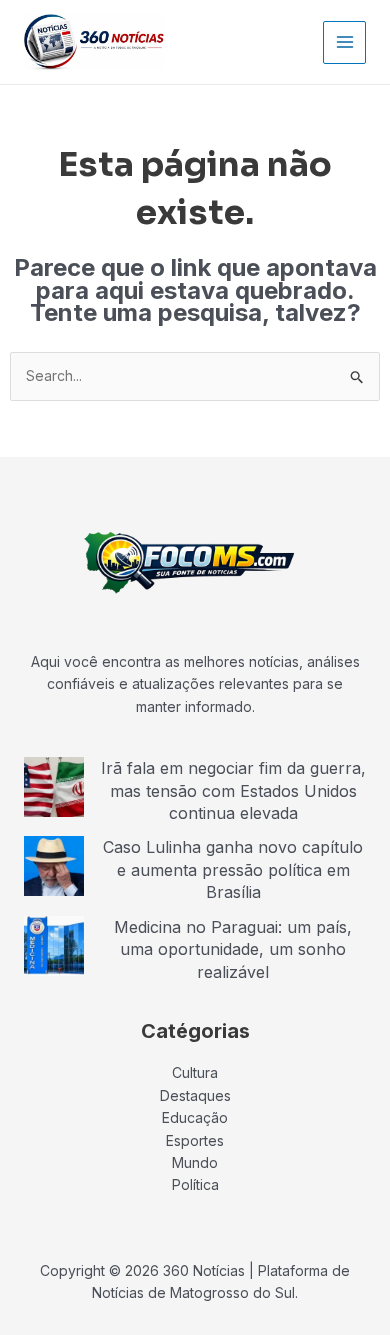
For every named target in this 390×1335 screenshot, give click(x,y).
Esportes (195, 1140)
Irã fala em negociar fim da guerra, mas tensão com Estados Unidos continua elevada (233, 790)
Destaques (195, 1095)
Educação (195, 1117)
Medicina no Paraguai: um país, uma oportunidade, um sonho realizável (233, 949)
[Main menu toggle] (344, 42)
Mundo (195, 1162)
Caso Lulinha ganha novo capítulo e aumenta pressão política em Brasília (233, 869)
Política (195, 1184)
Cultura (195, 1072)
